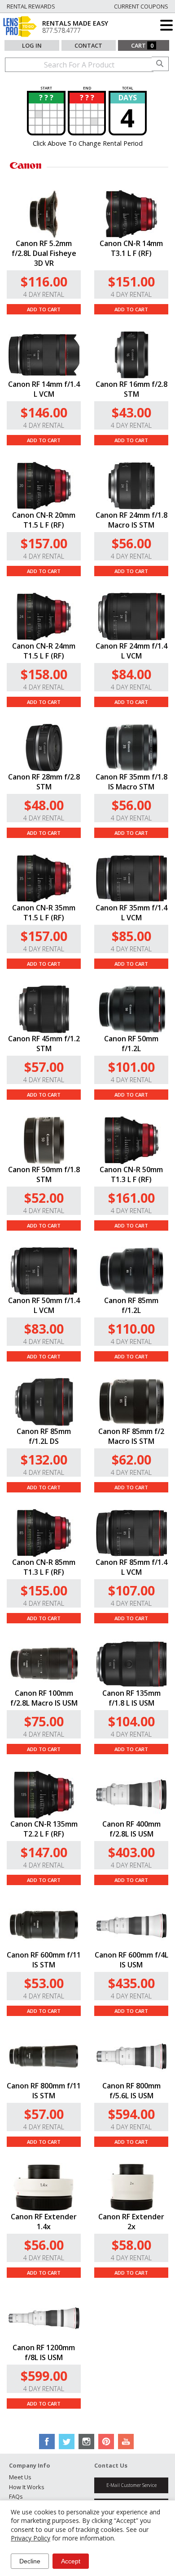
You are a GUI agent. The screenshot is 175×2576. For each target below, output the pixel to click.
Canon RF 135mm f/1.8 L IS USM (131, 1698)
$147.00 (44, 1852)
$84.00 (131, 674)
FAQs (16, 2496)
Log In (32, 45)
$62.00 (131, 1459)
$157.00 (44, 543)
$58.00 (131, 2245)
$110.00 (131, 1328)
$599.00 (44, 2376)
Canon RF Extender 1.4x (44, 2222)
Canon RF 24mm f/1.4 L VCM (131, 651)
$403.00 (131, 1852)
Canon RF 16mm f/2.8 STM (131, 389)
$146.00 (44, 412)
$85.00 (131, 936)
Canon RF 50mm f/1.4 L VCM (44, 1305)
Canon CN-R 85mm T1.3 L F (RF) (44, 1567)
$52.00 (44, 1198)
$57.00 (44, 1067)
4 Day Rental (44, 294)
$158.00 (44, 674)
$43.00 (131, 412)
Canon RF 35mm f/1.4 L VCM (131, 913)
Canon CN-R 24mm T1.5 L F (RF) (44, 651)
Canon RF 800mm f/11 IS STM (44, 2091)
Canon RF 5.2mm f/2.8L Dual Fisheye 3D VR (44, 253)
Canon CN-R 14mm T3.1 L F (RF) (131, 248)
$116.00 (44, 281)
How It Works (27, 2487)
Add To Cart (44, 309)
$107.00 (131, 1590)
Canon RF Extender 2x (131, 2222)
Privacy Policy (31, 2538)
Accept (71, 2561)
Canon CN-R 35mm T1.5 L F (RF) (44, 913)
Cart (142, 45)
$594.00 (131, 2114)
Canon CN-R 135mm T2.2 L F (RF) (44, 1829)
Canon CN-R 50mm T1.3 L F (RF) (131, 1174)
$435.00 (131, 1983)
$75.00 (44, 1721)
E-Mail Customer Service (131, 2485)
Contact (88, 45)
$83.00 (44, 1328)
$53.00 (44, 1983)
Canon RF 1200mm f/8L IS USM (44, 2352)
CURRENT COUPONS (141, 6)
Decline (30, 2561)
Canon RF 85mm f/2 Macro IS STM (131, 1436)
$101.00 (131, 1067)
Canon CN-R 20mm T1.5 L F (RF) (44, 520)
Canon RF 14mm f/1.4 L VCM (44, 389)
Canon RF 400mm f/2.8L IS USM (131, 1829)
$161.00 (131, 1198)
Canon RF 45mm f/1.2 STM (44, 1044)
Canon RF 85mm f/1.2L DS (44, 1436)
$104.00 (131, 1721)
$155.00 (44, 1590)
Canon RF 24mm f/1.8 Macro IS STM (131, 520)
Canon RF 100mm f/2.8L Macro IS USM (44, 1698)
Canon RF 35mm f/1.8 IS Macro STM (131, 782)
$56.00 (131, 543)
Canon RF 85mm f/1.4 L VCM (131, 1567)
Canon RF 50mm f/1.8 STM (44, 1174)
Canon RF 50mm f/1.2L (131, 1044)
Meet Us (20, 2477)
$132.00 (44, 1459)
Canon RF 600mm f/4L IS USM (131, 1960)
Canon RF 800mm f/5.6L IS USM (131, 2091)
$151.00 (131, 281)
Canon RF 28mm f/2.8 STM (44, 782)
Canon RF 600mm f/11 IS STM (44, 1960)
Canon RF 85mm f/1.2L (131, 1305)
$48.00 (44, 805)
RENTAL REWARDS (31, 6)
